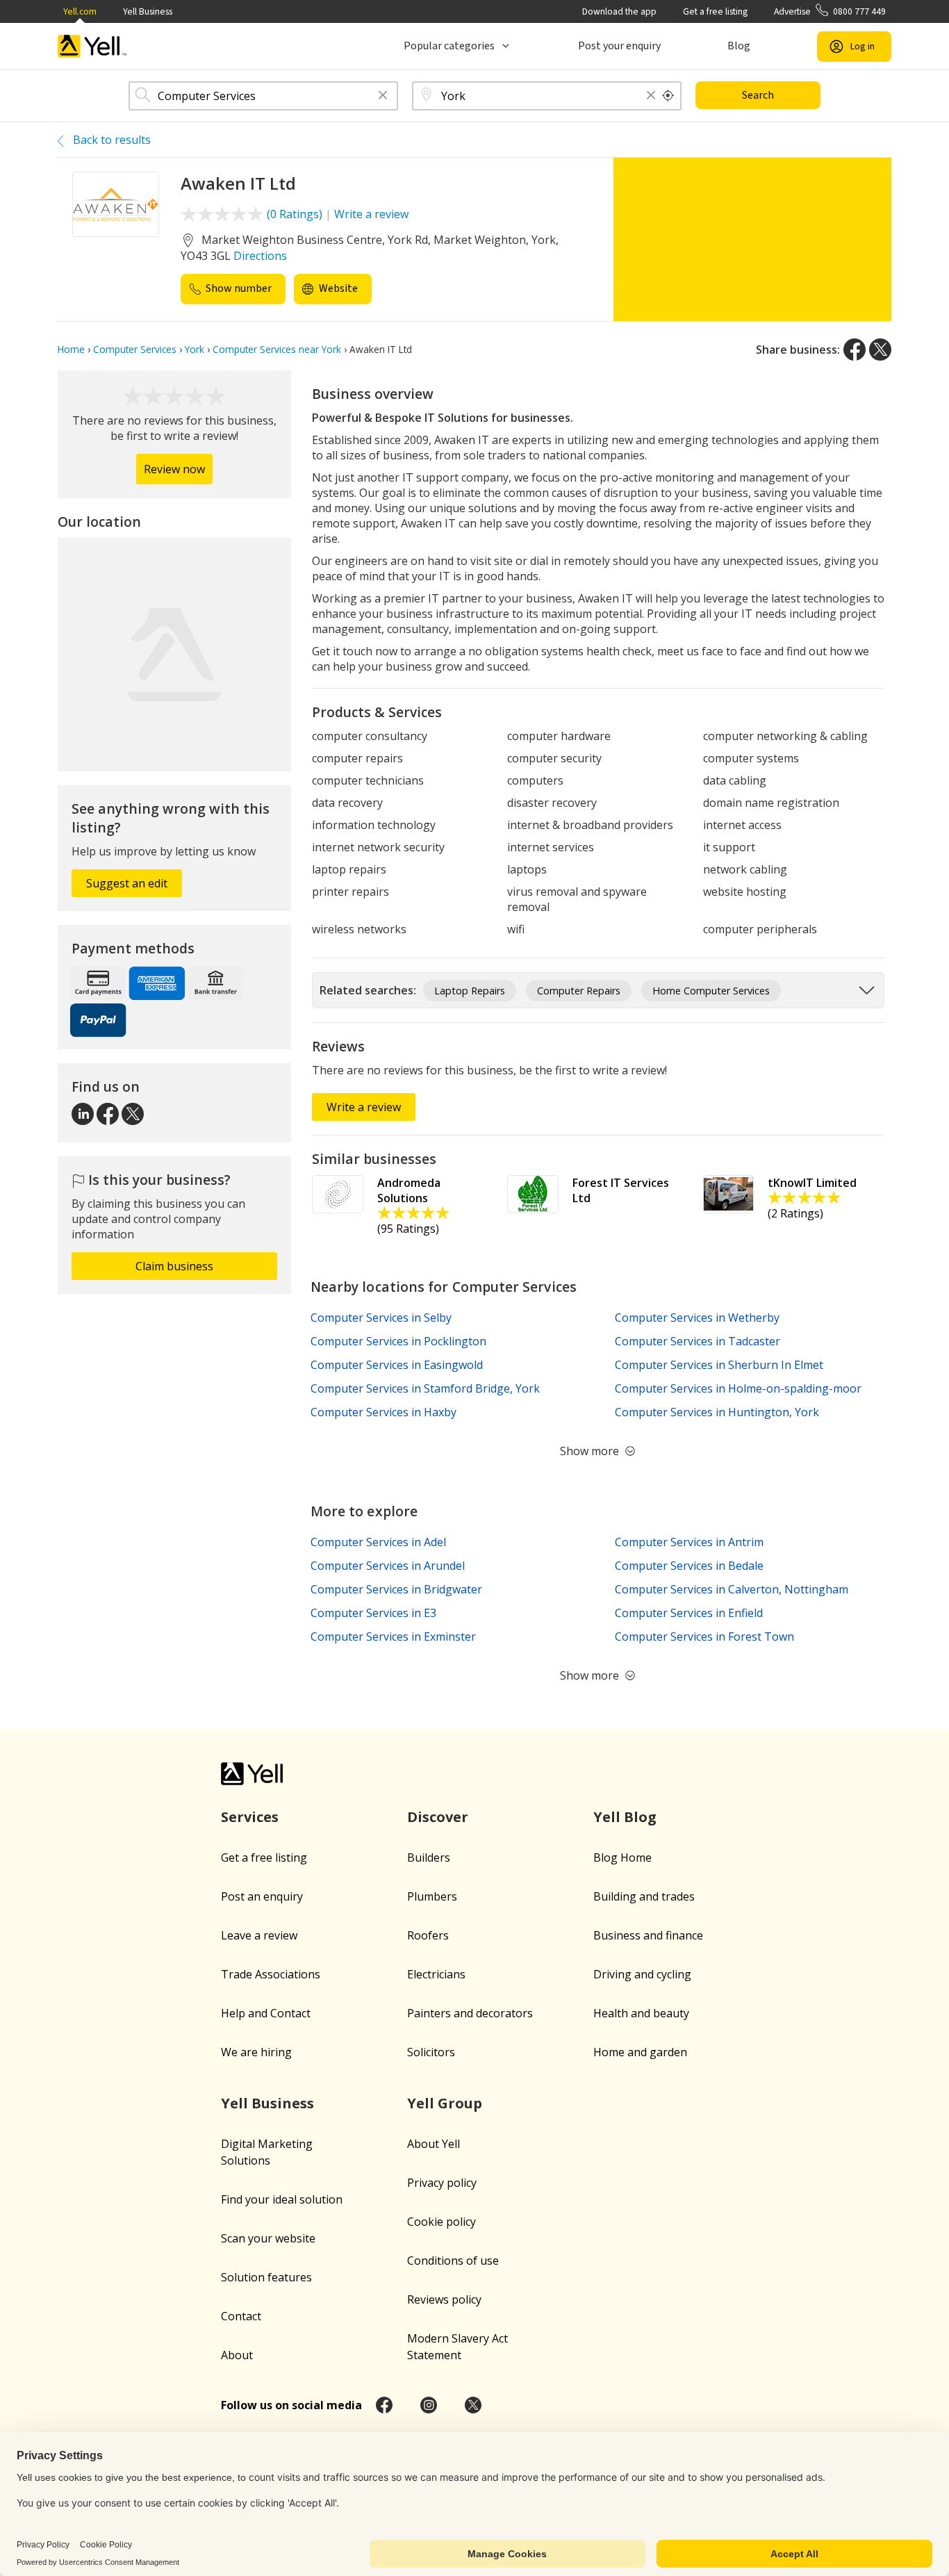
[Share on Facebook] (855, 350)
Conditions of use (453, 2261)
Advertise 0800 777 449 (830, 11)
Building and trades (644, 1896)
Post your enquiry (619, 46)
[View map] (174, 655)
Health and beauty (641, 2013)
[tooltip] (668, 96)
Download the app (619, 11)
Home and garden (640, 2052)
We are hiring (256, 2052)
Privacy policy (442, 2183)
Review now (174, 469)
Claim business (174, 1266)
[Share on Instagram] (429, 2405)
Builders (429, 1857)
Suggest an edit (127, 883)
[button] (383, 96)
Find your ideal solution (282, 2199)
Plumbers (432, 1896)
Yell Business (148, 11)
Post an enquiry (262, 1896)
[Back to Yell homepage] (92, 46)
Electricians (436, 1974)
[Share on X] (880, 350)
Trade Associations (271, 1974)
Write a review (371, 214)
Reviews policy (444, 2299)
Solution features (266, 2277)
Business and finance (648, 1935)
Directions (260, 256)
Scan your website (268, 2238)
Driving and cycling (642, 1974)
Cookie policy (442, 2222)
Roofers (428, 1935)
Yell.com (80, 11)
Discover (438, 1817)
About (237, 2355)
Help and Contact (266, 2013)
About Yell (434, 2144)
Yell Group (445, 2103)
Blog (739, 46)
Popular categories (449, 46)
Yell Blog (625, 1817)
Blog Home (622, 1857)
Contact (241, 2316)
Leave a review (259, 1935)
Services (250, 1817)
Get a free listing (715, 11)
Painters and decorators (470, 2013)
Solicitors (431, 2052)
